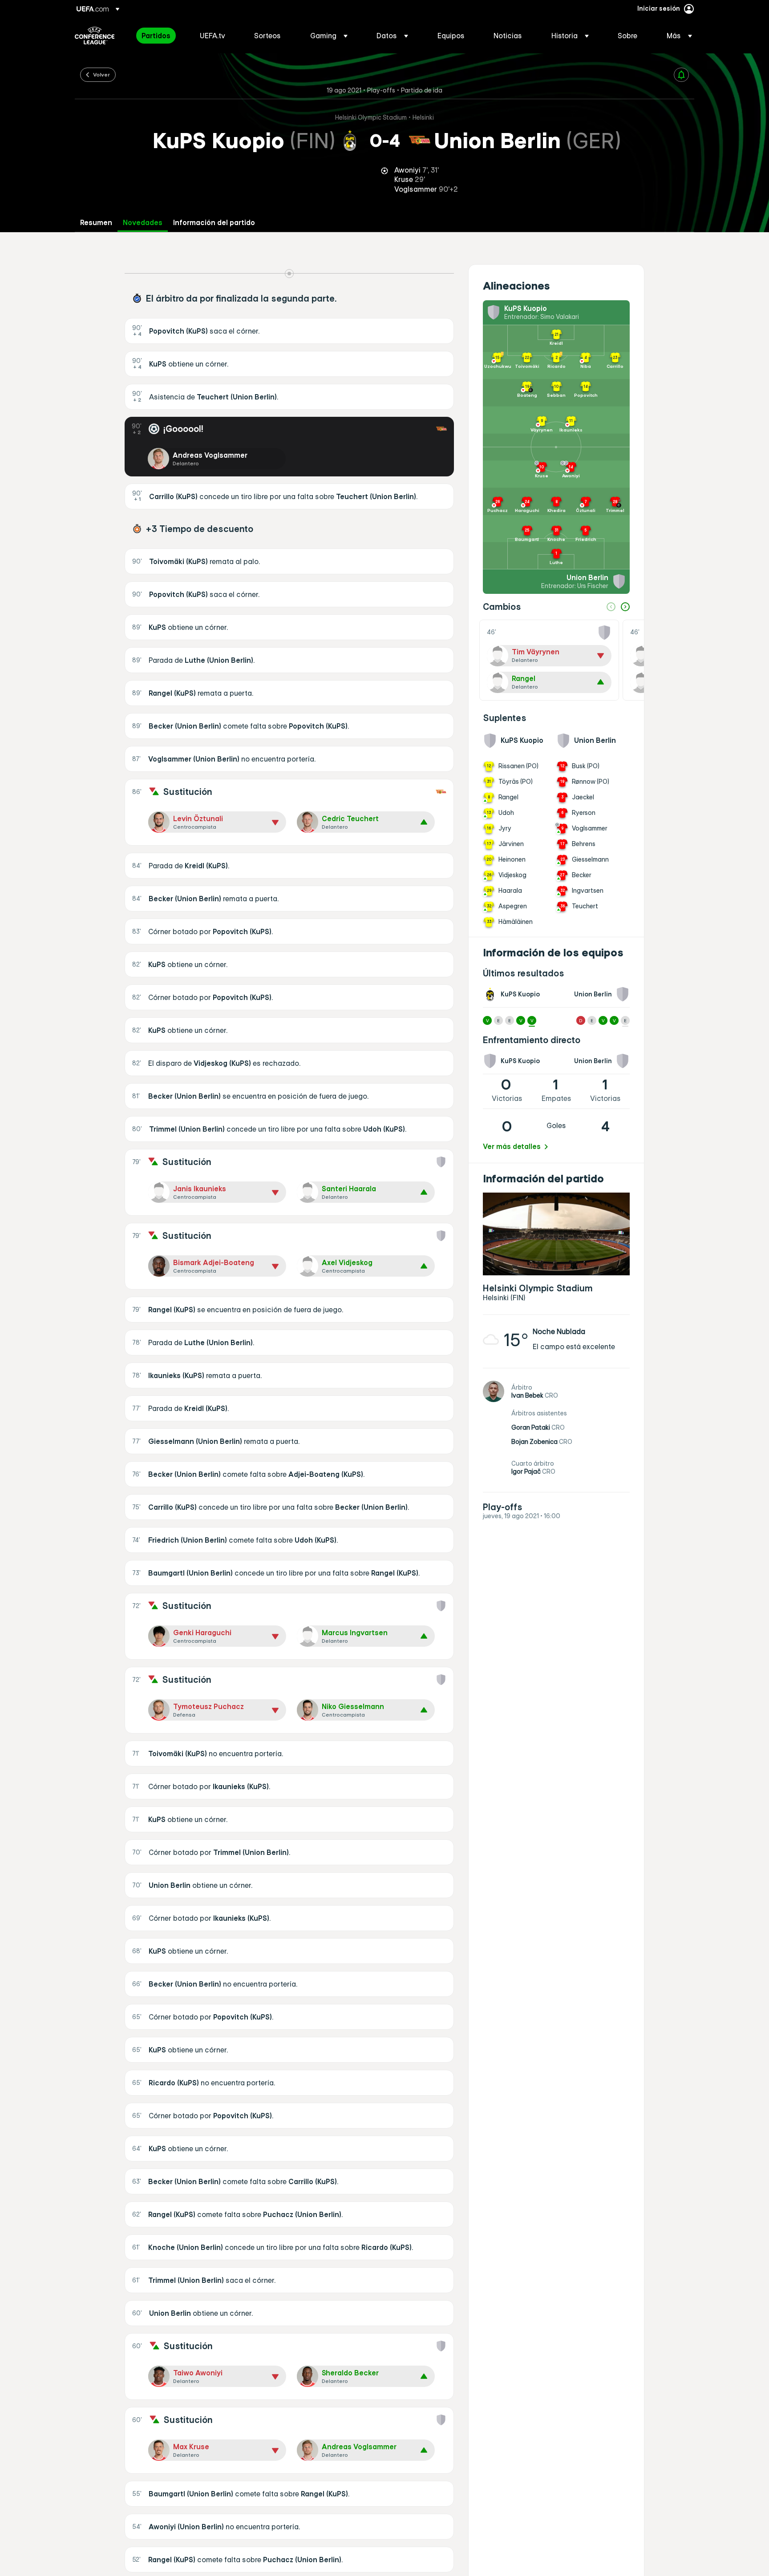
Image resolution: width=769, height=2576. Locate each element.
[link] (156, 36)
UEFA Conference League (95, 36)
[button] (329, 36)
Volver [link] (101, 74)
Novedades (143, 223)
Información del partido (214, 223)
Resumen (96, 223)
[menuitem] (160, 36)
